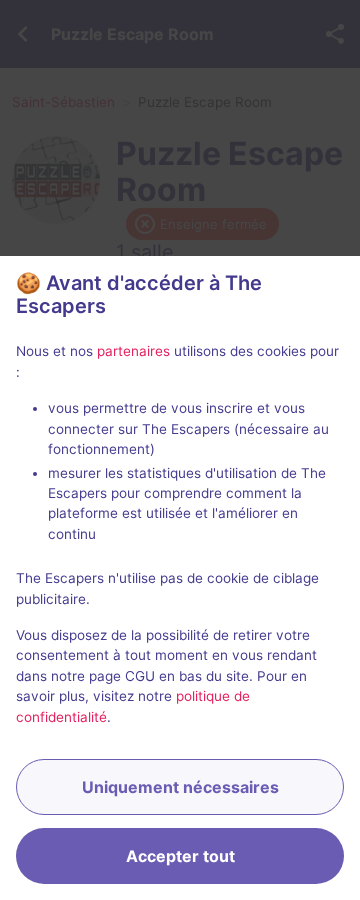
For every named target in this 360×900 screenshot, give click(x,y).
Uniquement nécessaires (180, 787)
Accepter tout (180, 856)
